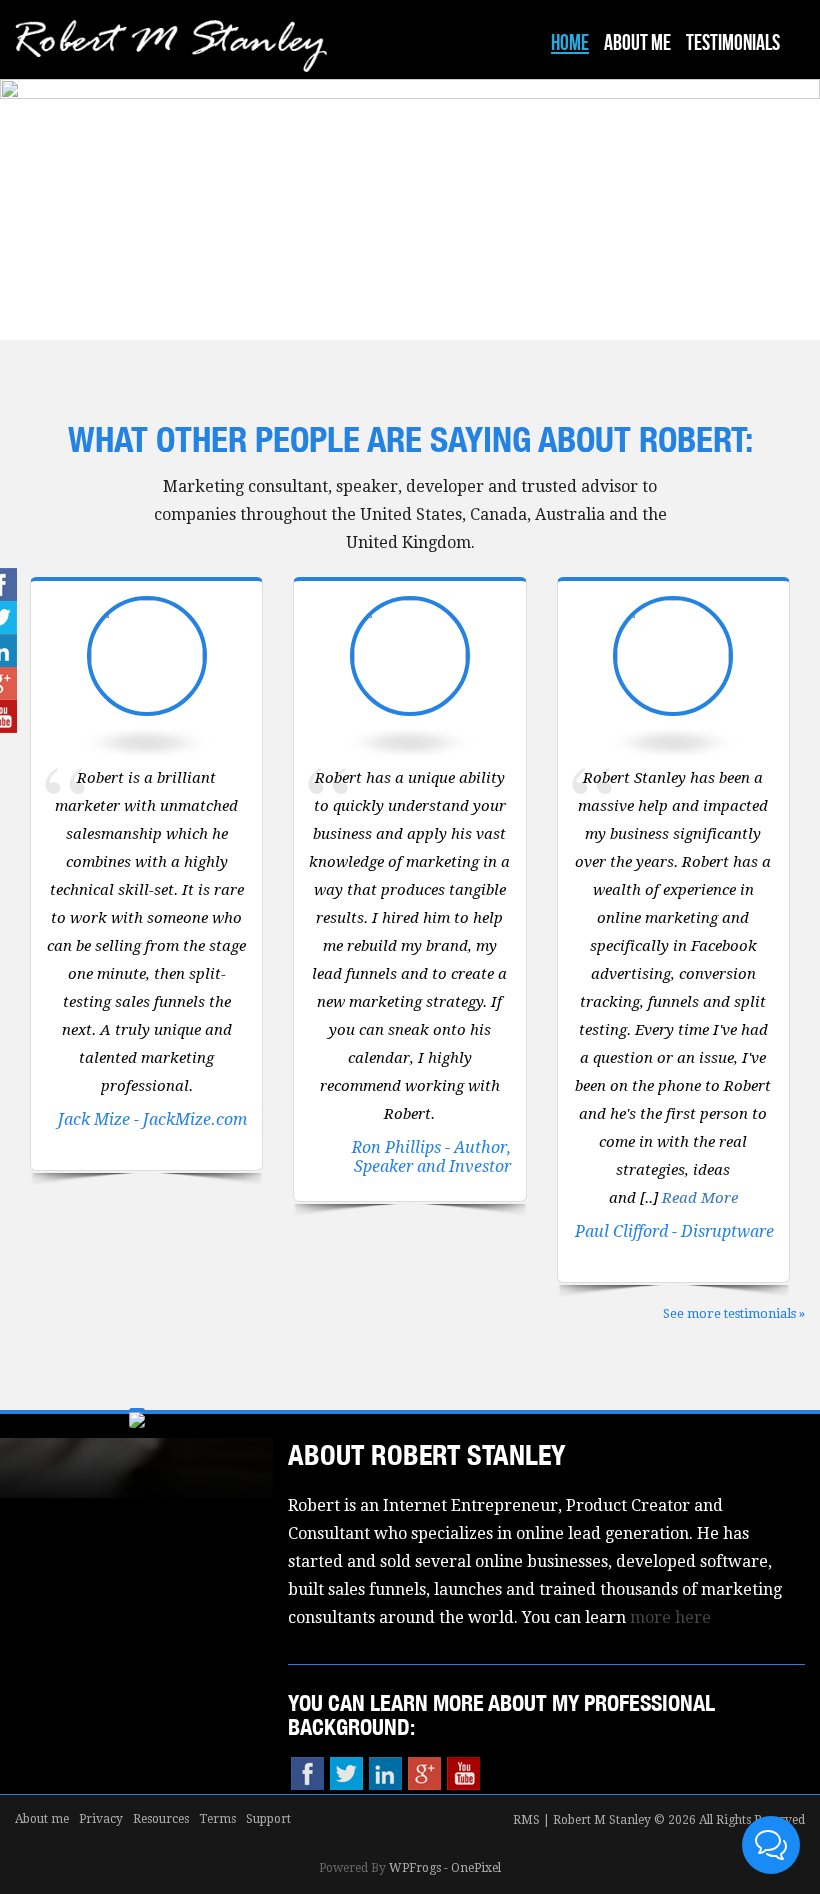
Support (268, 1819)
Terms (217, 1819)
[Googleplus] (424, 1773)
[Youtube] (463, 1773)
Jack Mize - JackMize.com (152, 1119)
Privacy (101, 1819)
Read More (700, 1198)
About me (637, 43)
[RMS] (171, 54)
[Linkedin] (385, 1773)
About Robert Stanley (427, 1455)
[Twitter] (346, 1773)
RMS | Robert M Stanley (582, 1820)
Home (570, 43)
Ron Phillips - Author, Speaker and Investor (431, 1157)
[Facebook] (307, 1773)
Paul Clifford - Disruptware (674, 1231)
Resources (161, 1819)
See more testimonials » (734, 1313)
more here (670, 1617)
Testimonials (733, 43)
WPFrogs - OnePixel (445, 1868)
